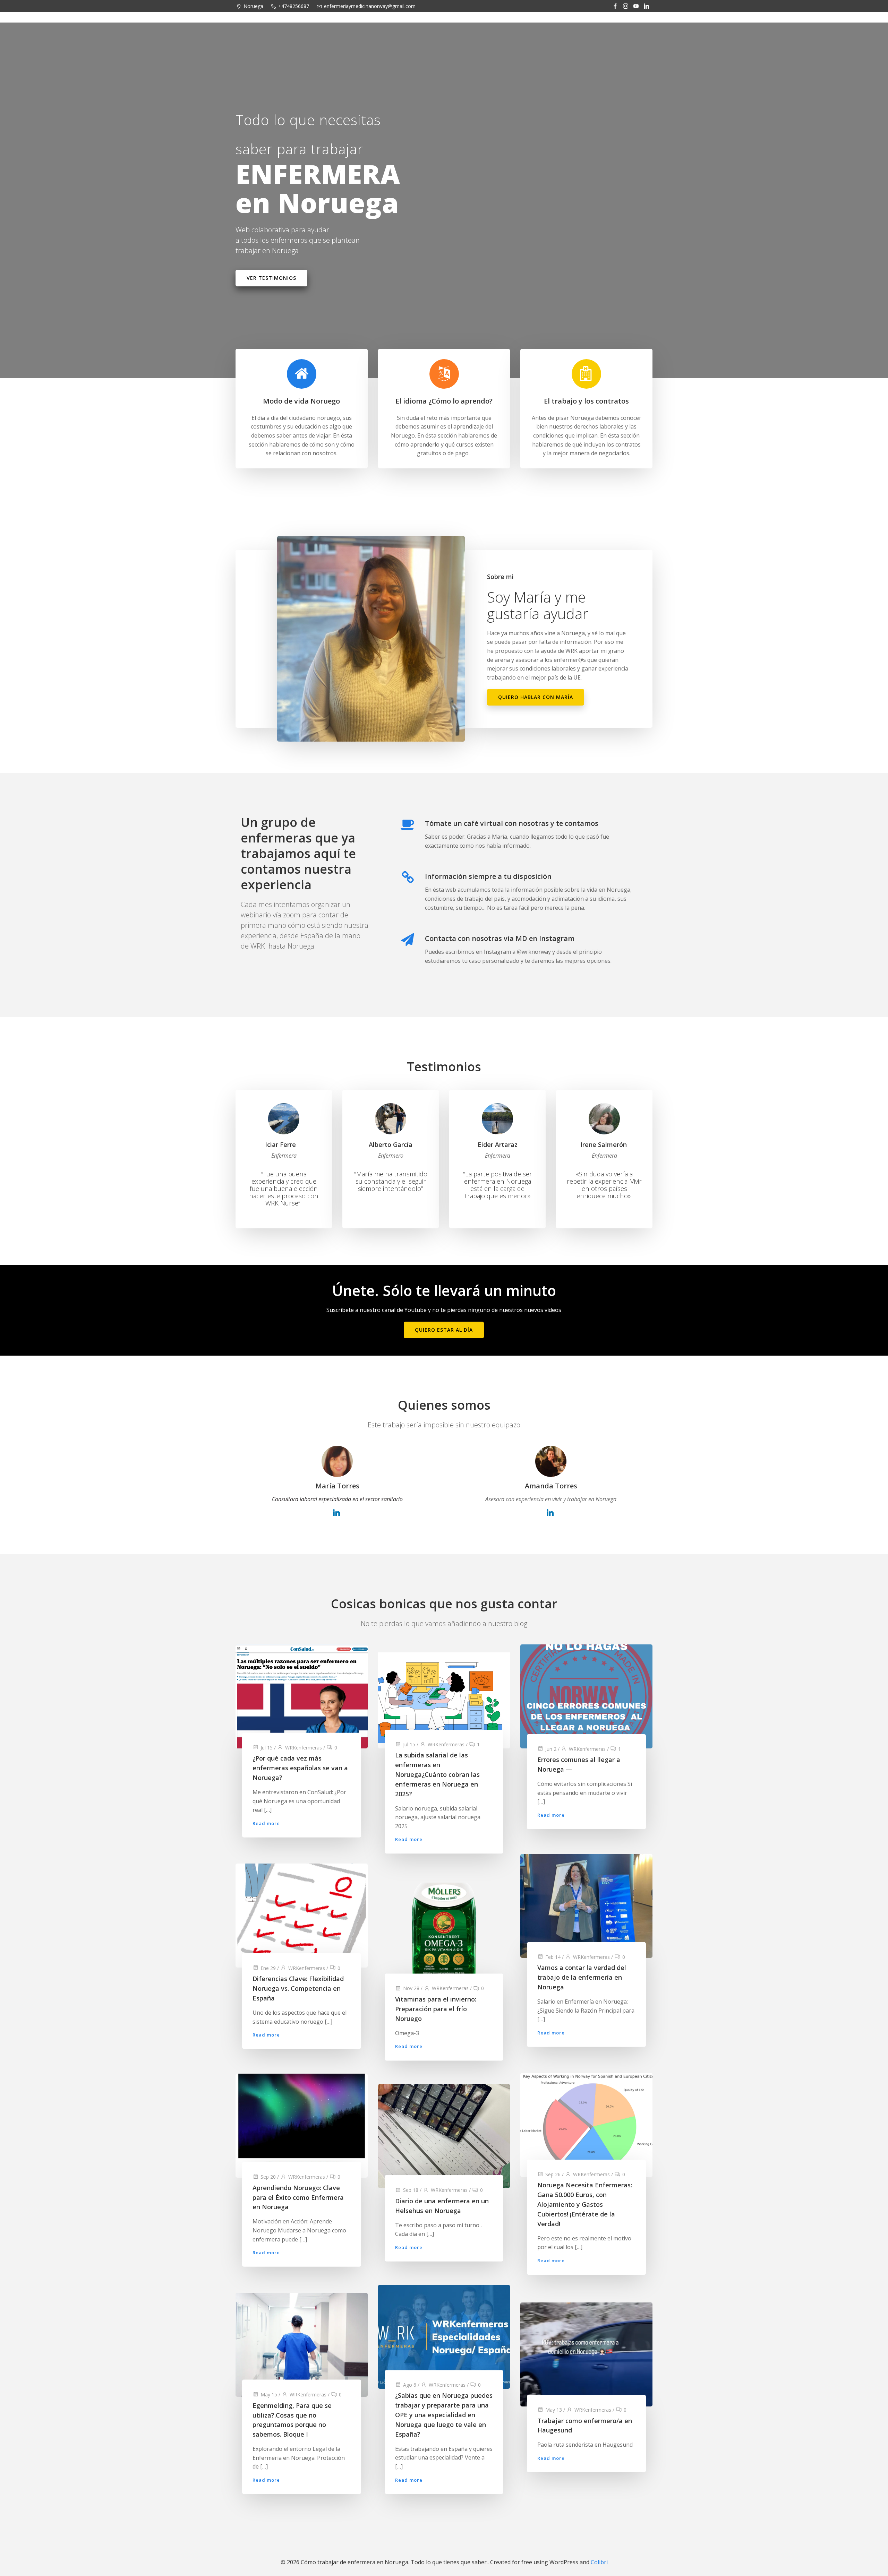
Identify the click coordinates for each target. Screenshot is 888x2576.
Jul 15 (267, 1747)
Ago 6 (410, 2385)
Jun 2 (551, 1749)
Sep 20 (268, 2177)
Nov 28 (411, 1989)
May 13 (554, 2409)
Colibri (599, 2562)
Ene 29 (268, 1968)
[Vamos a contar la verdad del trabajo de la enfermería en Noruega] (586, 1905)
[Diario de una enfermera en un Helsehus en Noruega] (444, 2135)
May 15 (269, 2394)
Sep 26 (553, 2174)
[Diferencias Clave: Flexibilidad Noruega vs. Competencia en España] (302, 1915)
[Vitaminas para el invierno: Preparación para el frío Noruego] (444, 1934)
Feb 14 (553, 1957)
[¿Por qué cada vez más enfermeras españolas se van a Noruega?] (302, 1696)
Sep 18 (411, 2190)
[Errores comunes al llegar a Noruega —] (586, 1696)
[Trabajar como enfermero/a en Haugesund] (586, 2354)
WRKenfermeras (304, 1747)
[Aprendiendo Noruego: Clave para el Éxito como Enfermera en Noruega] (302, 2125)
